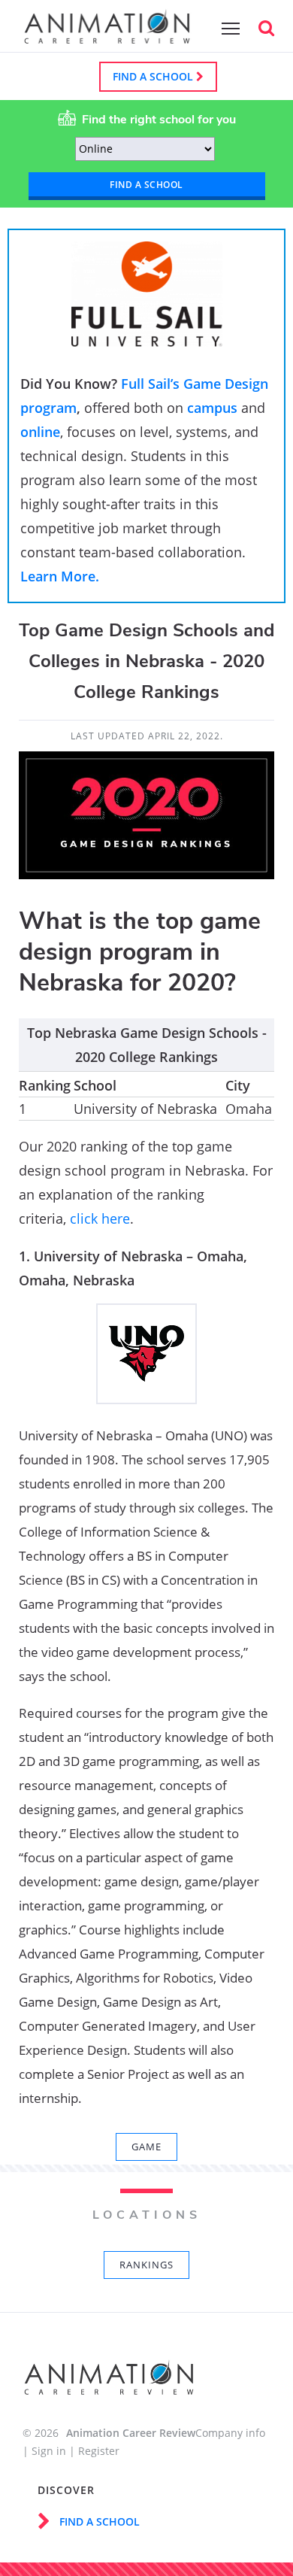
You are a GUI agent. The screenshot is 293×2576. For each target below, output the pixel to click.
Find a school (154, 76)
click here (100, 1218)
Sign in (49, 2451)
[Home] (107, 36)
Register (99, 2451)
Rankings (146, 2265)
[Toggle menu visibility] (227, 28)
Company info (230, 2433)
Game (146, 2147)
